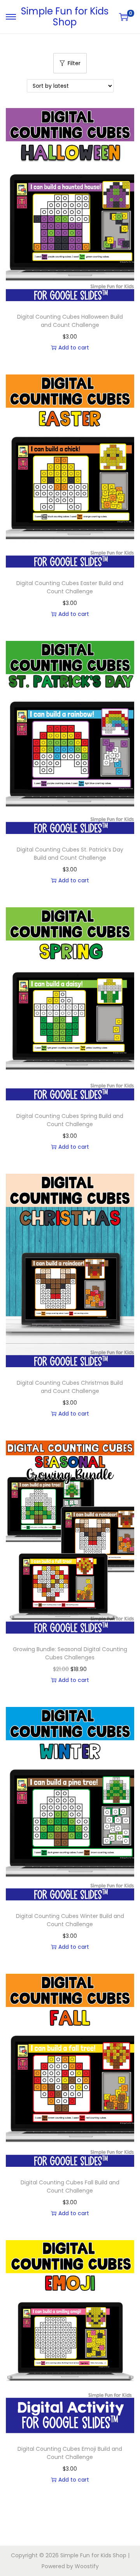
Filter (74, 63)
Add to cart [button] (74, 348)
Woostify (87, 2566)
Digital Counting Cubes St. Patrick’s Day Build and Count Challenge (70, 854)
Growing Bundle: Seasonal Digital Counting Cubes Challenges (70, 1653)
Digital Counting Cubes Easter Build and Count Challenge (70, 587)
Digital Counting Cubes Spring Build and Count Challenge (70, 1120)
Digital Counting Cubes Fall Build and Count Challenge (70, 2187)
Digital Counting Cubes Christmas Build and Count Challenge (70, 1387)
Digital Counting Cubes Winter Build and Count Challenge (70, 1920)
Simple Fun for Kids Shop (65, 17)
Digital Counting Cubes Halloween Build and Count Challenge (70, 321)
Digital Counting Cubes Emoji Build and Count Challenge (70, 2453)
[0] (124, 17)
